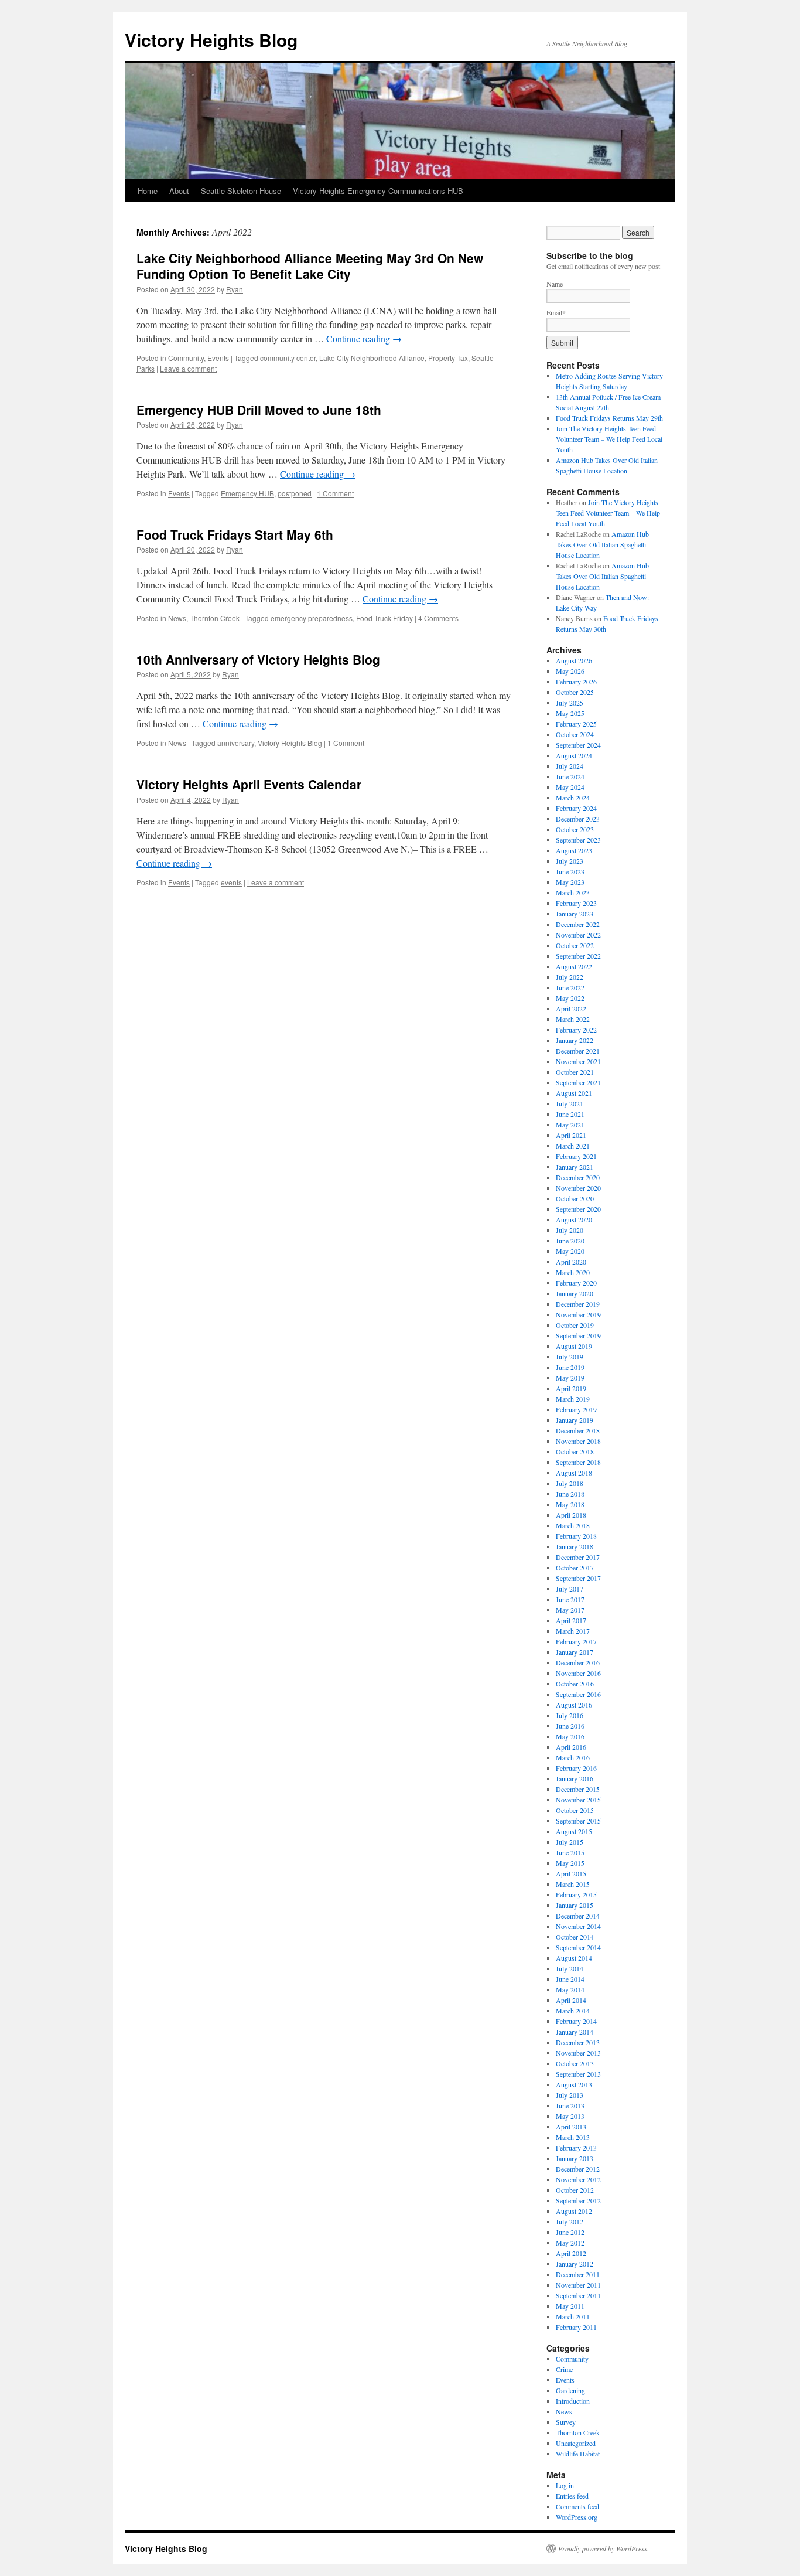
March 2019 (573, 1399)
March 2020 (573, 1272)
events (231, 882)
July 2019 (570, 1357)
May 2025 (570, 713)
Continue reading (364, 338)
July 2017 (570, 1589)
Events (218, 358)
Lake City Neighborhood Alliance (372, 358)
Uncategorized (576, 2443)
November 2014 (578, 1926)
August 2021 (574, 1093)
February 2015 (576, 1894)
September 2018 (578, 1462)
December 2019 (578, 1304)
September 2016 (578, 1694)
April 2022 (571, 1008)
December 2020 (578, 1177)
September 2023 (578, 840)
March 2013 (573, 2137)
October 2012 (575, 2190)
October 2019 (575, 1325)
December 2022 (578, 924)
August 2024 (574, 755)
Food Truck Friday (384, 618)
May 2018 (570, 1504)
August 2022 (574, 966)
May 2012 (570, 2243)
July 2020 (570, 1230)
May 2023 (570, 882)
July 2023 (570, 861)
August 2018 (574, 1473)
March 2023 (573, 892)
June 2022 (570, 987)
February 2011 (576, 2327)
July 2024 (570, 766)
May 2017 (570, 1610)
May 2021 (570, 1125)
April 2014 (571, 2000)
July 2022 (570, 977)
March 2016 (573, 1757)
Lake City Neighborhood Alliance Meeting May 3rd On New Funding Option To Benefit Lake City (310, 266)
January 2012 (575, 2264)
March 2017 (573, 1631)
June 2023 (570, 871)
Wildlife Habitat (578, 2454)
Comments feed (577, 2506)
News (177, 618)
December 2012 (578, 2169)
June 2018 (570, 1494)
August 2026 (574, 660)
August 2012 (574, 2211)
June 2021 (570, 1114)
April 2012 (571, 2253)
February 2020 (576, 1283)
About (179, 191)
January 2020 (575, 1293)
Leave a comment (188, 368)
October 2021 (575, 1072)
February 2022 (576, 1030)
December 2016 (578, 1662)
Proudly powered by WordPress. (604, 2548)
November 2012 (578, 2179)
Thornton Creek (215, 618)
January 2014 (575, 2032)
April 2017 (571, 1620)
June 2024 (570, 776)
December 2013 (578, 2042)
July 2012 (570, 2221)
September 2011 (578, 2295)
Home (148, 191)
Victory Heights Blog (211, 40)
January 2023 (575, 914)
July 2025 (570, 703)
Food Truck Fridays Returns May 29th (609, 418)
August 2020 (574, 1219)
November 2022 (578, 935)
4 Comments (438, 618)
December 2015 (578, 1789)
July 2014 (570, 1968)
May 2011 (570, 2306)
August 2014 (574, 1958)
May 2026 (570, 671)
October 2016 (575, 1684)
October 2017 (575, 1568)
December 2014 (578, 1916)
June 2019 (570, 1367)
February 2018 (576, 1536)
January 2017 (575, 1652)
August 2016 (574, 1705)
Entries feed (572, 2496)
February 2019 (576, 1409)
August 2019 (574, 1346)
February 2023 (576, 903)
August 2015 (574, 1831)
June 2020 (570, 1241)
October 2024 (575, 734)
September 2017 (578, 1578)
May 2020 (570, 1251)
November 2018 (578, 1441)
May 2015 (570, 1863)
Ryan (235, 289)
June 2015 (570, 1852)
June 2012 (570, 2232)
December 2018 (578, 1430)
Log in (565, 2485)
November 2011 (578, 2285)
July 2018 (570, 1483)
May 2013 (570, 2116)
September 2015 (578, 1821)
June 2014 (570, 1979)
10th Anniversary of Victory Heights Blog (258, 659)
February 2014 (576, 2021)
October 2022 (575, 945)
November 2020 (578, 1188)
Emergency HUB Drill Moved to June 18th (259, 410)
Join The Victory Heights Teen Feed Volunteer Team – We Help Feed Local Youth (609, 439)
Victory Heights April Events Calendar (249, 784)
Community (186, 358)
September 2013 (578, 2074)
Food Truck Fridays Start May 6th (235, 534)
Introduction (573, 2401)
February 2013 (576, 2148)
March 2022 (573, 1019)
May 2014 (570, 1989)
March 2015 (573, 1884)
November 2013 (578, 2053)
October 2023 (575, 829)
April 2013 (571, 2127)
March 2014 (573, 2011)
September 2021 (578, 1082)
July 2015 (570, 1842)
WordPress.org (577, 2517)
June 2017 (570, 1599)
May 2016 (570, 1736)
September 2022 (578, 956)
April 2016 (571, 1747)
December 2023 (578, 819)
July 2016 (570, 1715)
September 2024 (578, 745)
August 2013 (574, 2084)
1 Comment (335, 493)
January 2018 (575, 1546)
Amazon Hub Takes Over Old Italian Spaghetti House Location (602, 544)
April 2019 (571, 1388)
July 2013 (570, 2095)
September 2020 (578, 1209)
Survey (566, 2422)
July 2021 (570, 1103)
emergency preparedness (312, 618)
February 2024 (576, 808)
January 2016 (575, 1778)
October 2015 (575, 1810)
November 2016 (578, 1673)
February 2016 (576, 1768)
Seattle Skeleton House (241, 191)
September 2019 (578, 1335)
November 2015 (578, 1800)
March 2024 (573, 798)
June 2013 (570, 2105)
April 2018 (571, 1515)
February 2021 (576, 1156)
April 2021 (571, 1135)
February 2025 (576, 724)
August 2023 (574, 850)
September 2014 (578, 1947)
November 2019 (578, 1314)
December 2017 (578, 1557)
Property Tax (448, 358)
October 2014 (575, 1937)
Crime (564, 2369)
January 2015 (575, 1905)
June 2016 (570, 1726)
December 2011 (578, 2274)
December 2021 (578, 1051)
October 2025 (575, 692)
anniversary (236, 743)
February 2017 (576, 1641)
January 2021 (575, 1167)
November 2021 (578, 1061)
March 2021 (573, 1146)
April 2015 (571, 1873)
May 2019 (570, 1378)
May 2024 (570, 787)
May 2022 (570, 998)
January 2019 (575, 1420)
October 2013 (575, 2063)
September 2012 (578, 2200)
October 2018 (575, 1451)
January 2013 (575, 2158)
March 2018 (573, 1525)
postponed (295, 493)
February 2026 (576, 682)
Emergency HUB (247, 493)
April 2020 (571, 1262)
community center (288, 358)
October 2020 (575, 1198)
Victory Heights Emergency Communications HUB (378, 191)
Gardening (570, 2390)
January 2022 (575, 1040)
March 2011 (573, 2316)
